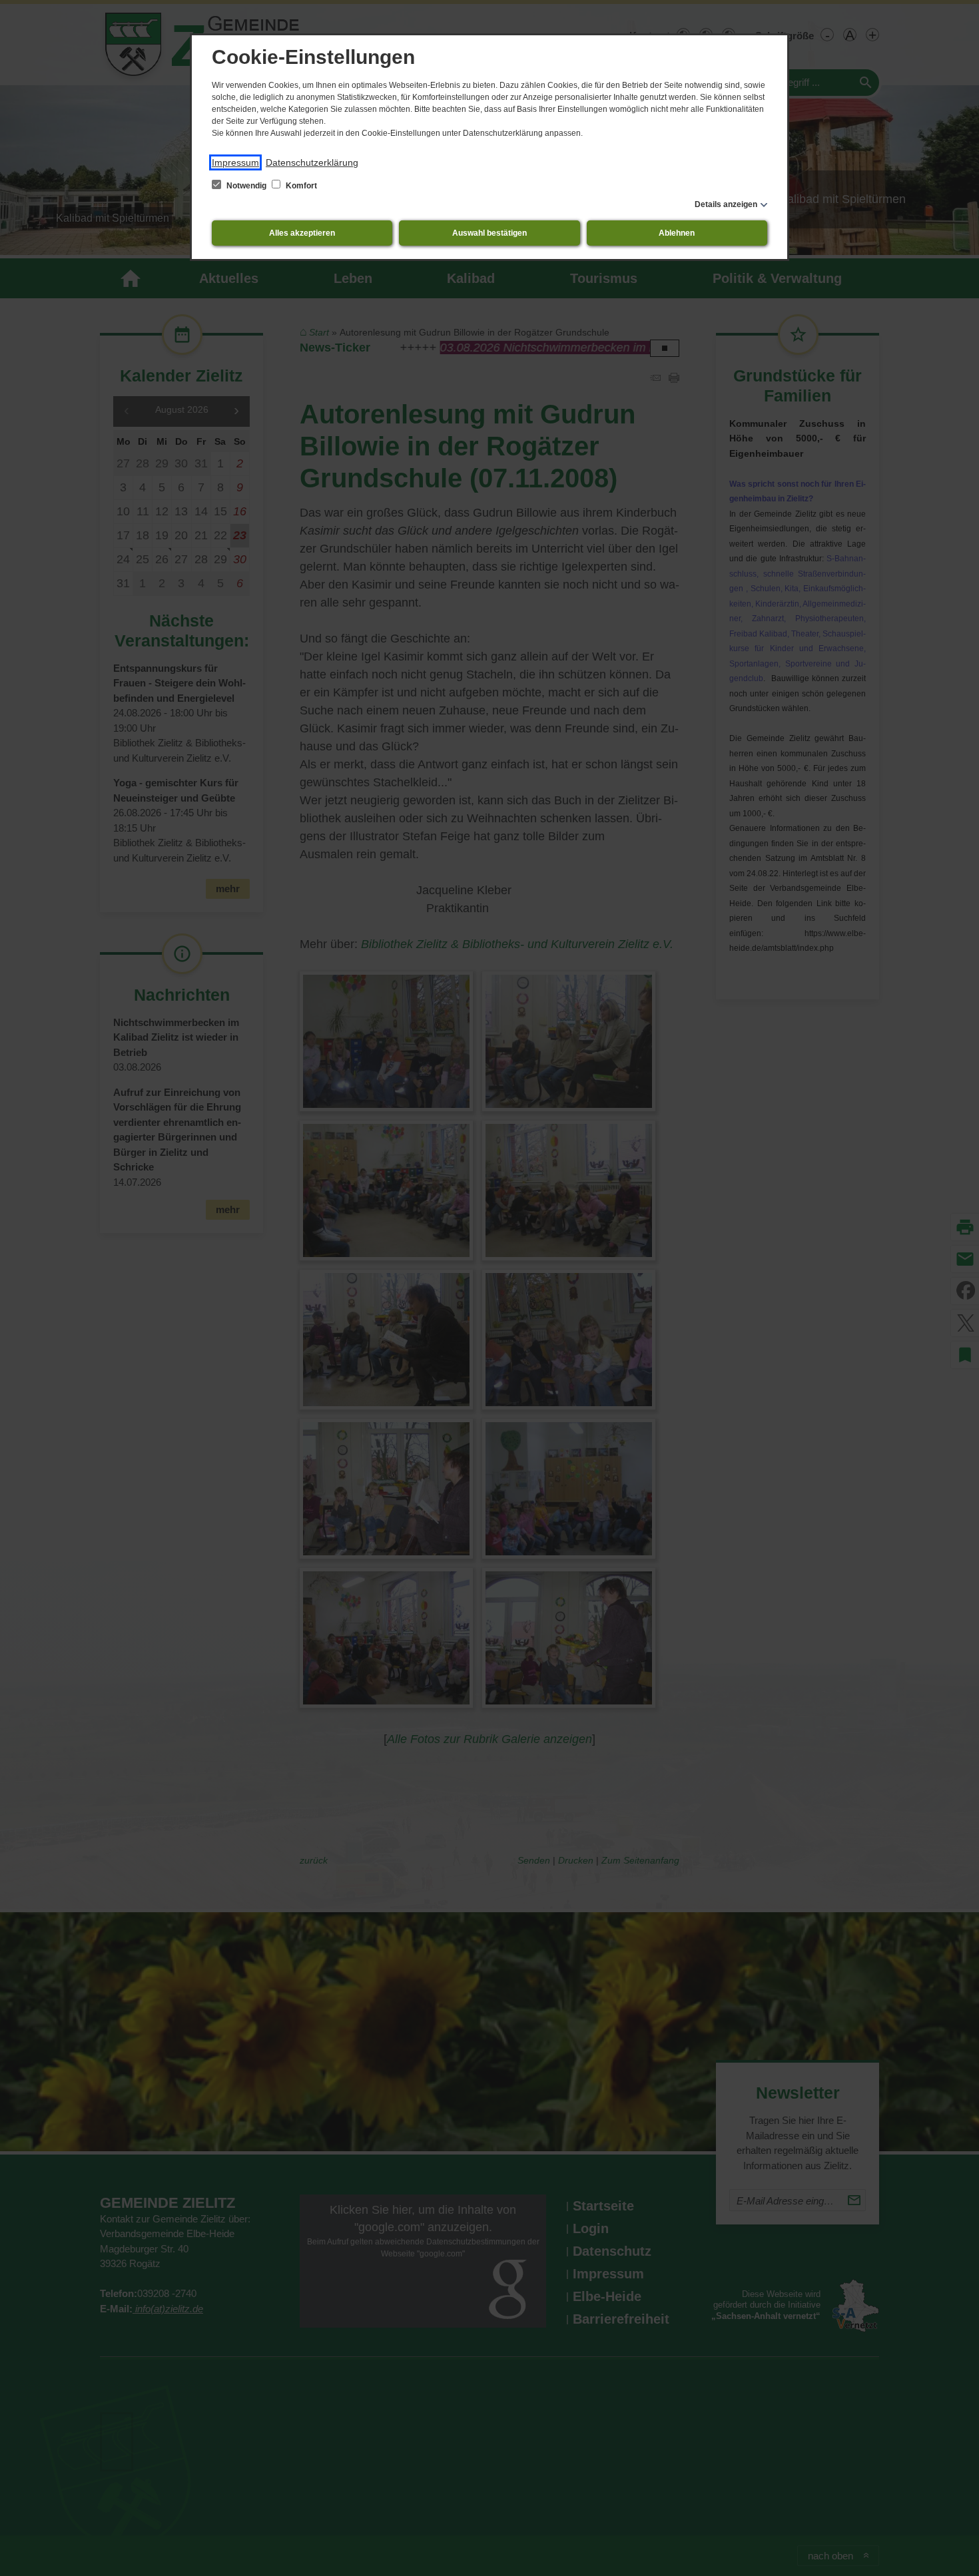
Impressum (235, 162)
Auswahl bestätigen (489, 233)
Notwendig (246, 186)
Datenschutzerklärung (312, 162)
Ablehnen (677, 233)
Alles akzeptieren (302, 233)
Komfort (300, 186)
